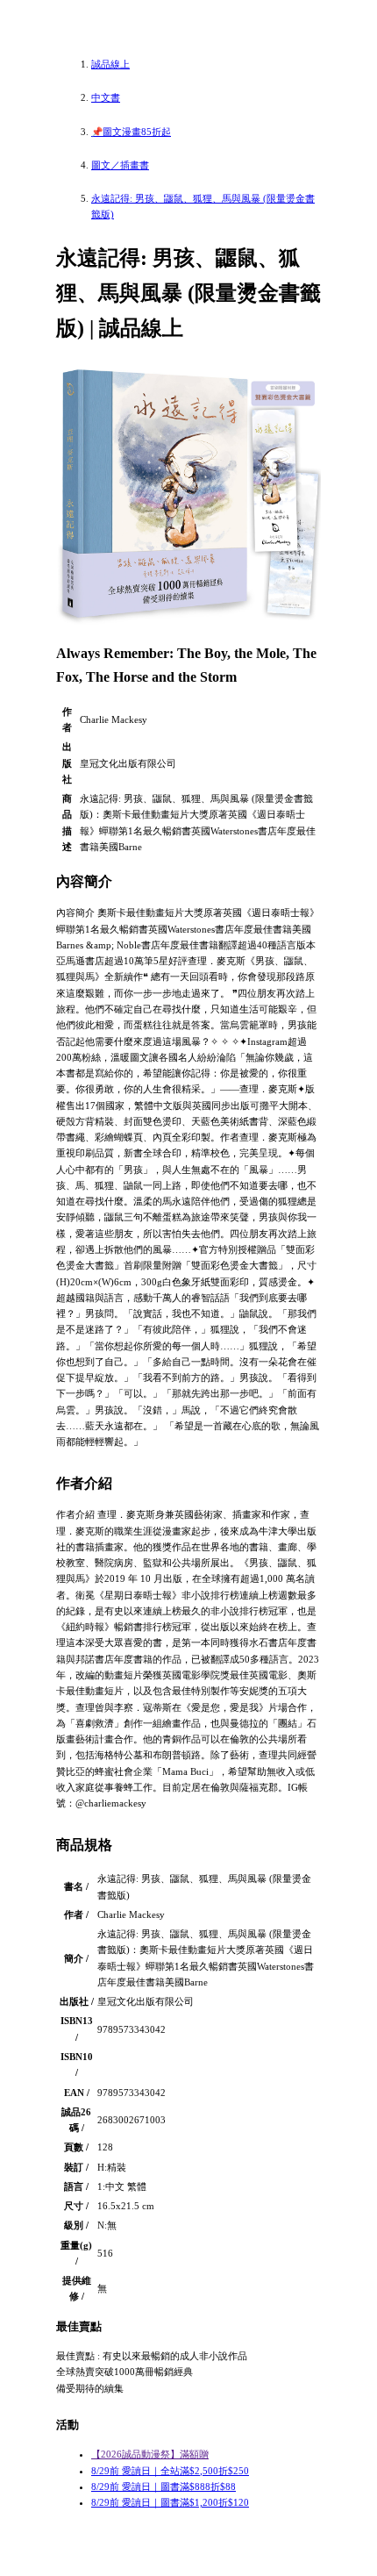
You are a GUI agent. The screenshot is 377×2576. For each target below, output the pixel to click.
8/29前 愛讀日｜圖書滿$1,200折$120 (170, 2502)
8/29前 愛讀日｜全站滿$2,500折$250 (170, 2471)
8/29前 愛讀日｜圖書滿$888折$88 (164, 2487)
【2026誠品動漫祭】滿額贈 (150, 2454)
